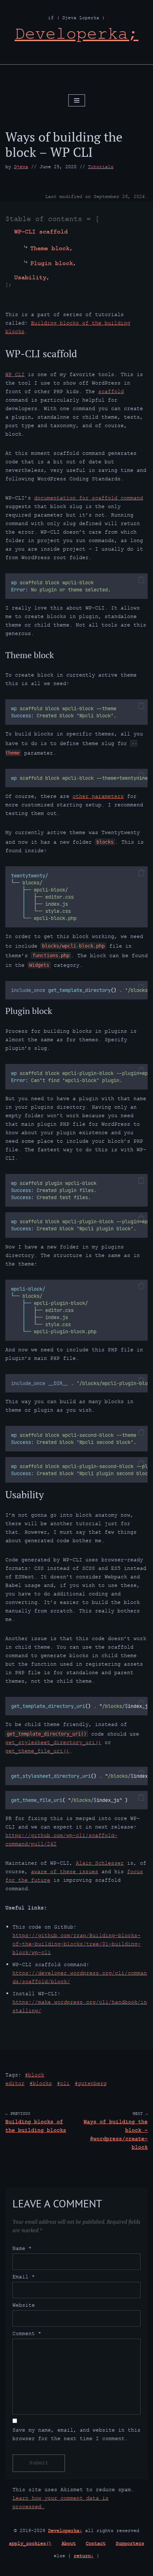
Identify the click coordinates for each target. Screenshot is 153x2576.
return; (84, 2556)
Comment (27, 2334)
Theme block (50, 249)
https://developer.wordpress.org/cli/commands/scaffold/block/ (80, 1978)
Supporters (130, 2544)
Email (24, 2278)
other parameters (98, 797)
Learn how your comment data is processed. (60, 2503)
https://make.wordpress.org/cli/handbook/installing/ (80, 2007)
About (69, 2544)
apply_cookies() (30, 2544)
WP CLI (15, 375)
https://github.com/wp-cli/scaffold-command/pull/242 (61, 1840)
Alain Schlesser (100, 1864)
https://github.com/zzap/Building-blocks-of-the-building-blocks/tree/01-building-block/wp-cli (76, 1945)
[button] (141, 580)
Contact (96, 2544)
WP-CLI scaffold (41, 233)
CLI (65, 2084)
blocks (42, 2084)
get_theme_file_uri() (37, 1752)
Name (22, 2249)
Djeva (21, 167)
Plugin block (52, 264)
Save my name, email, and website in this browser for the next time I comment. (76, 2435)
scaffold (111, 392)
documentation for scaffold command (89, 499)
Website (24, 2306)
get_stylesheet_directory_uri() (53, 1743)
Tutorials (101, 167)
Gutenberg (92, 2084)
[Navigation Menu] (77, 100)
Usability (30, 278)
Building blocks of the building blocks (68, 328)
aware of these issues (65, 1872)
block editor (25, 2080)
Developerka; (65, 2531)
